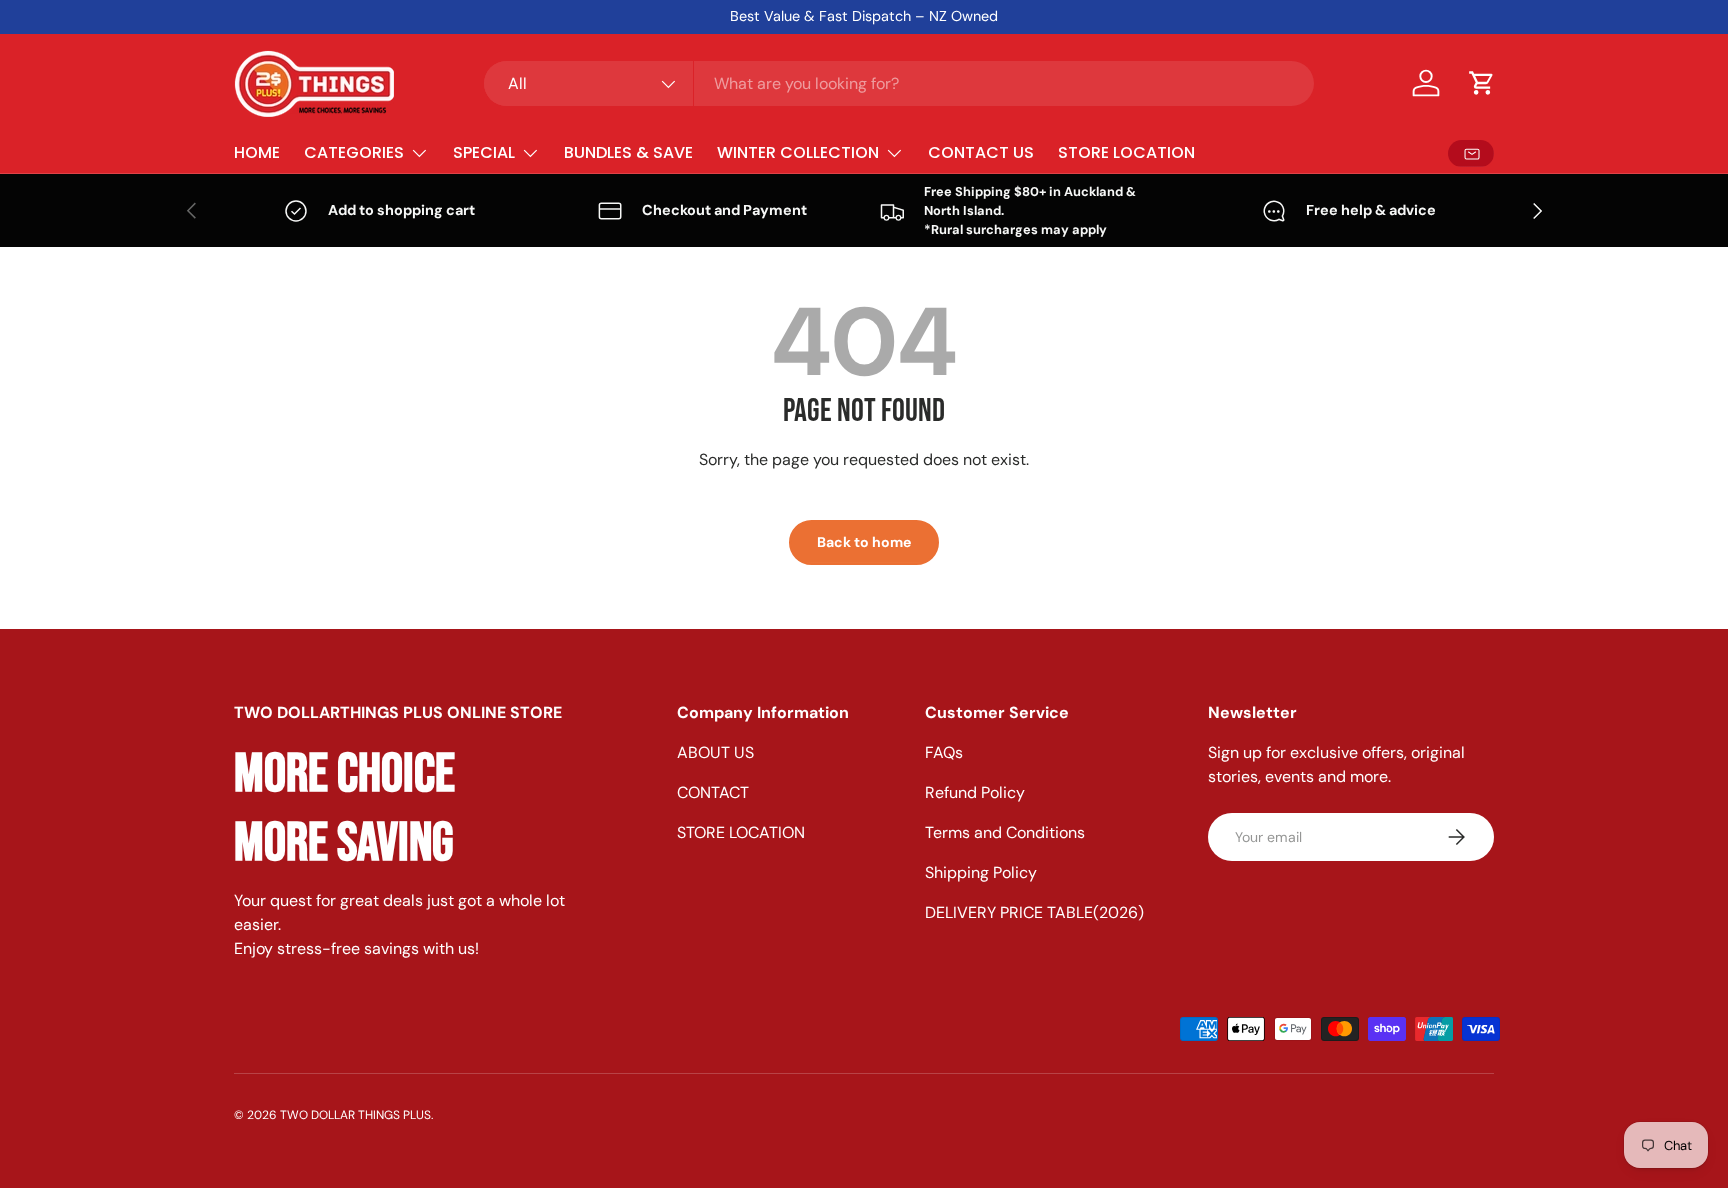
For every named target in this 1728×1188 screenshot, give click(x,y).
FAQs (944, 752)
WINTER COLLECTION (798, 152)
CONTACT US (981, 152)
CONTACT (713, 792)
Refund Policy (975, 792)
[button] (1482, 83)
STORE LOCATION (1126, 152)
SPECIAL (484, 152)
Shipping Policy (981, 872)
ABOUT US (715, 752)
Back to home (864, 542)
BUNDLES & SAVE (628, 152)
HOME (257, 152)
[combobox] (899, 83)
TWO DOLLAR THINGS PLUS (355, 1115)
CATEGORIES (354, 152)
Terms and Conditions (1005, 832)
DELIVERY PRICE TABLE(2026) (1034, 912)
